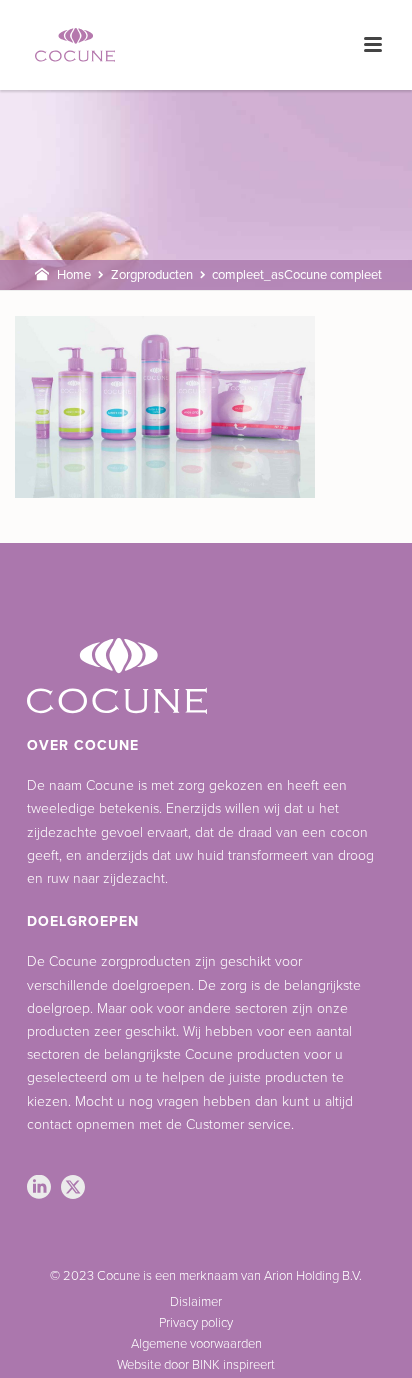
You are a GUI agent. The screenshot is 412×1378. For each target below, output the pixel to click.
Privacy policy (196, 1323)
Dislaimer (196, 1302)
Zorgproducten (152, 275)
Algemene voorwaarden (196, 1344)
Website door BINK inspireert (196, 1365)
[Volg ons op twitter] (73, 1188)
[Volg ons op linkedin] (39, 1188)
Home (74, 275)
